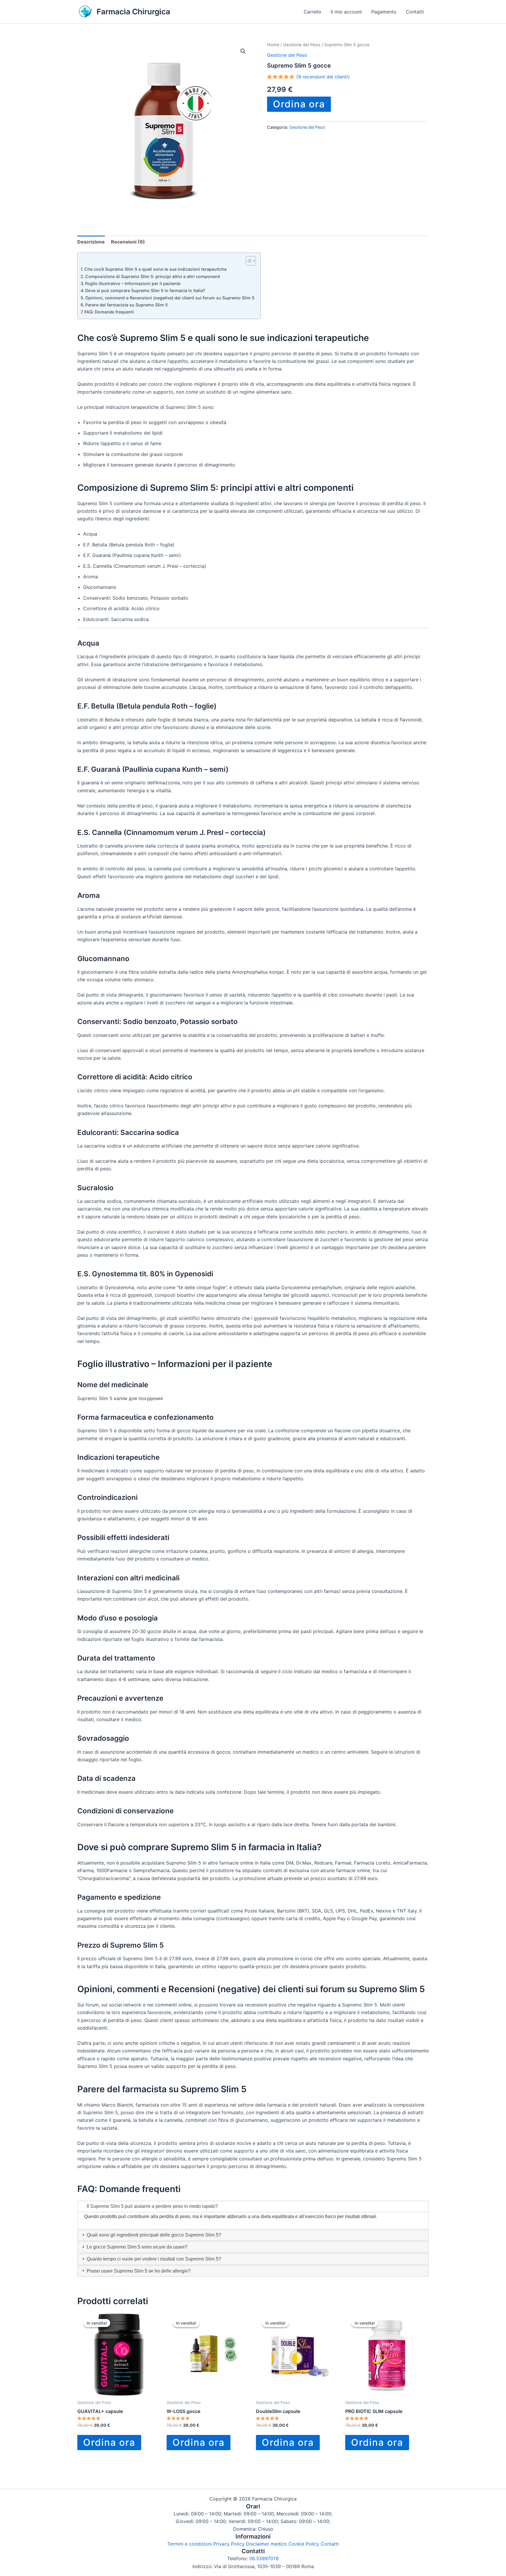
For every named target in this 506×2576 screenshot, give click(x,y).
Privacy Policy (229, 2544)
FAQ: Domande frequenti (109, 312)
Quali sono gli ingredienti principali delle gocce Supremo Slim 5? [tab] (153, 2235)
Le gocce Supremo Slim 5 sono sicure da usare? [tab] (136, 2247)
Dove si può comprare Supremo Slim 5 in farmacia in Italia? (145, 290)
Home (273, 45)
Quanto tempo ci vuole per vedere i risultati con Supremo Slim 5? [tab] (153, 2259)
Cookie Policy (304, 2544)
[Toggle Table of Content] (248, 261)
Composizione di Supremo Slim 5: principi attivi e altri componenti (153, 276)
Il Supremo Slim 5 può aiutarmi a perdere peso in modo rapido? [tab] (152, 2206)
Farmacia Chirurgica (133, 12)
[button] (243, 51)
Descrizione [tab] (91, 242)
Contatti (415, 12)
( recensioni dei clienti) (323, 77)
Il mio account (346, 12)
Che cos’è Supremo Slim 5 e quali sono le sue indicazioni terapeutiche (155, 269)
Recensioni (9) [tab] (128, 242)
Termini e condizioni (189, 2544)
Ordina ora (299, 104)
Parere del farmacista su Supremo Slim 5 (126, 305)
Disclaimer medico (266, 2544)
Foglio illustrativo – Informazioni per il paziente (133, 283)
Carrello (312, 12)
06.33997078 (264, 2558)
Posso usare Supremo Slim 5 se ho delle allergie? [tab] (138, 2271)
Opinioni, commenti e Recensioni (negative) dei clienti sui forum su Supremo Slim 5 (170, 298)
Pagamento (384, 12)
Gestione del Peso (302, 45)
